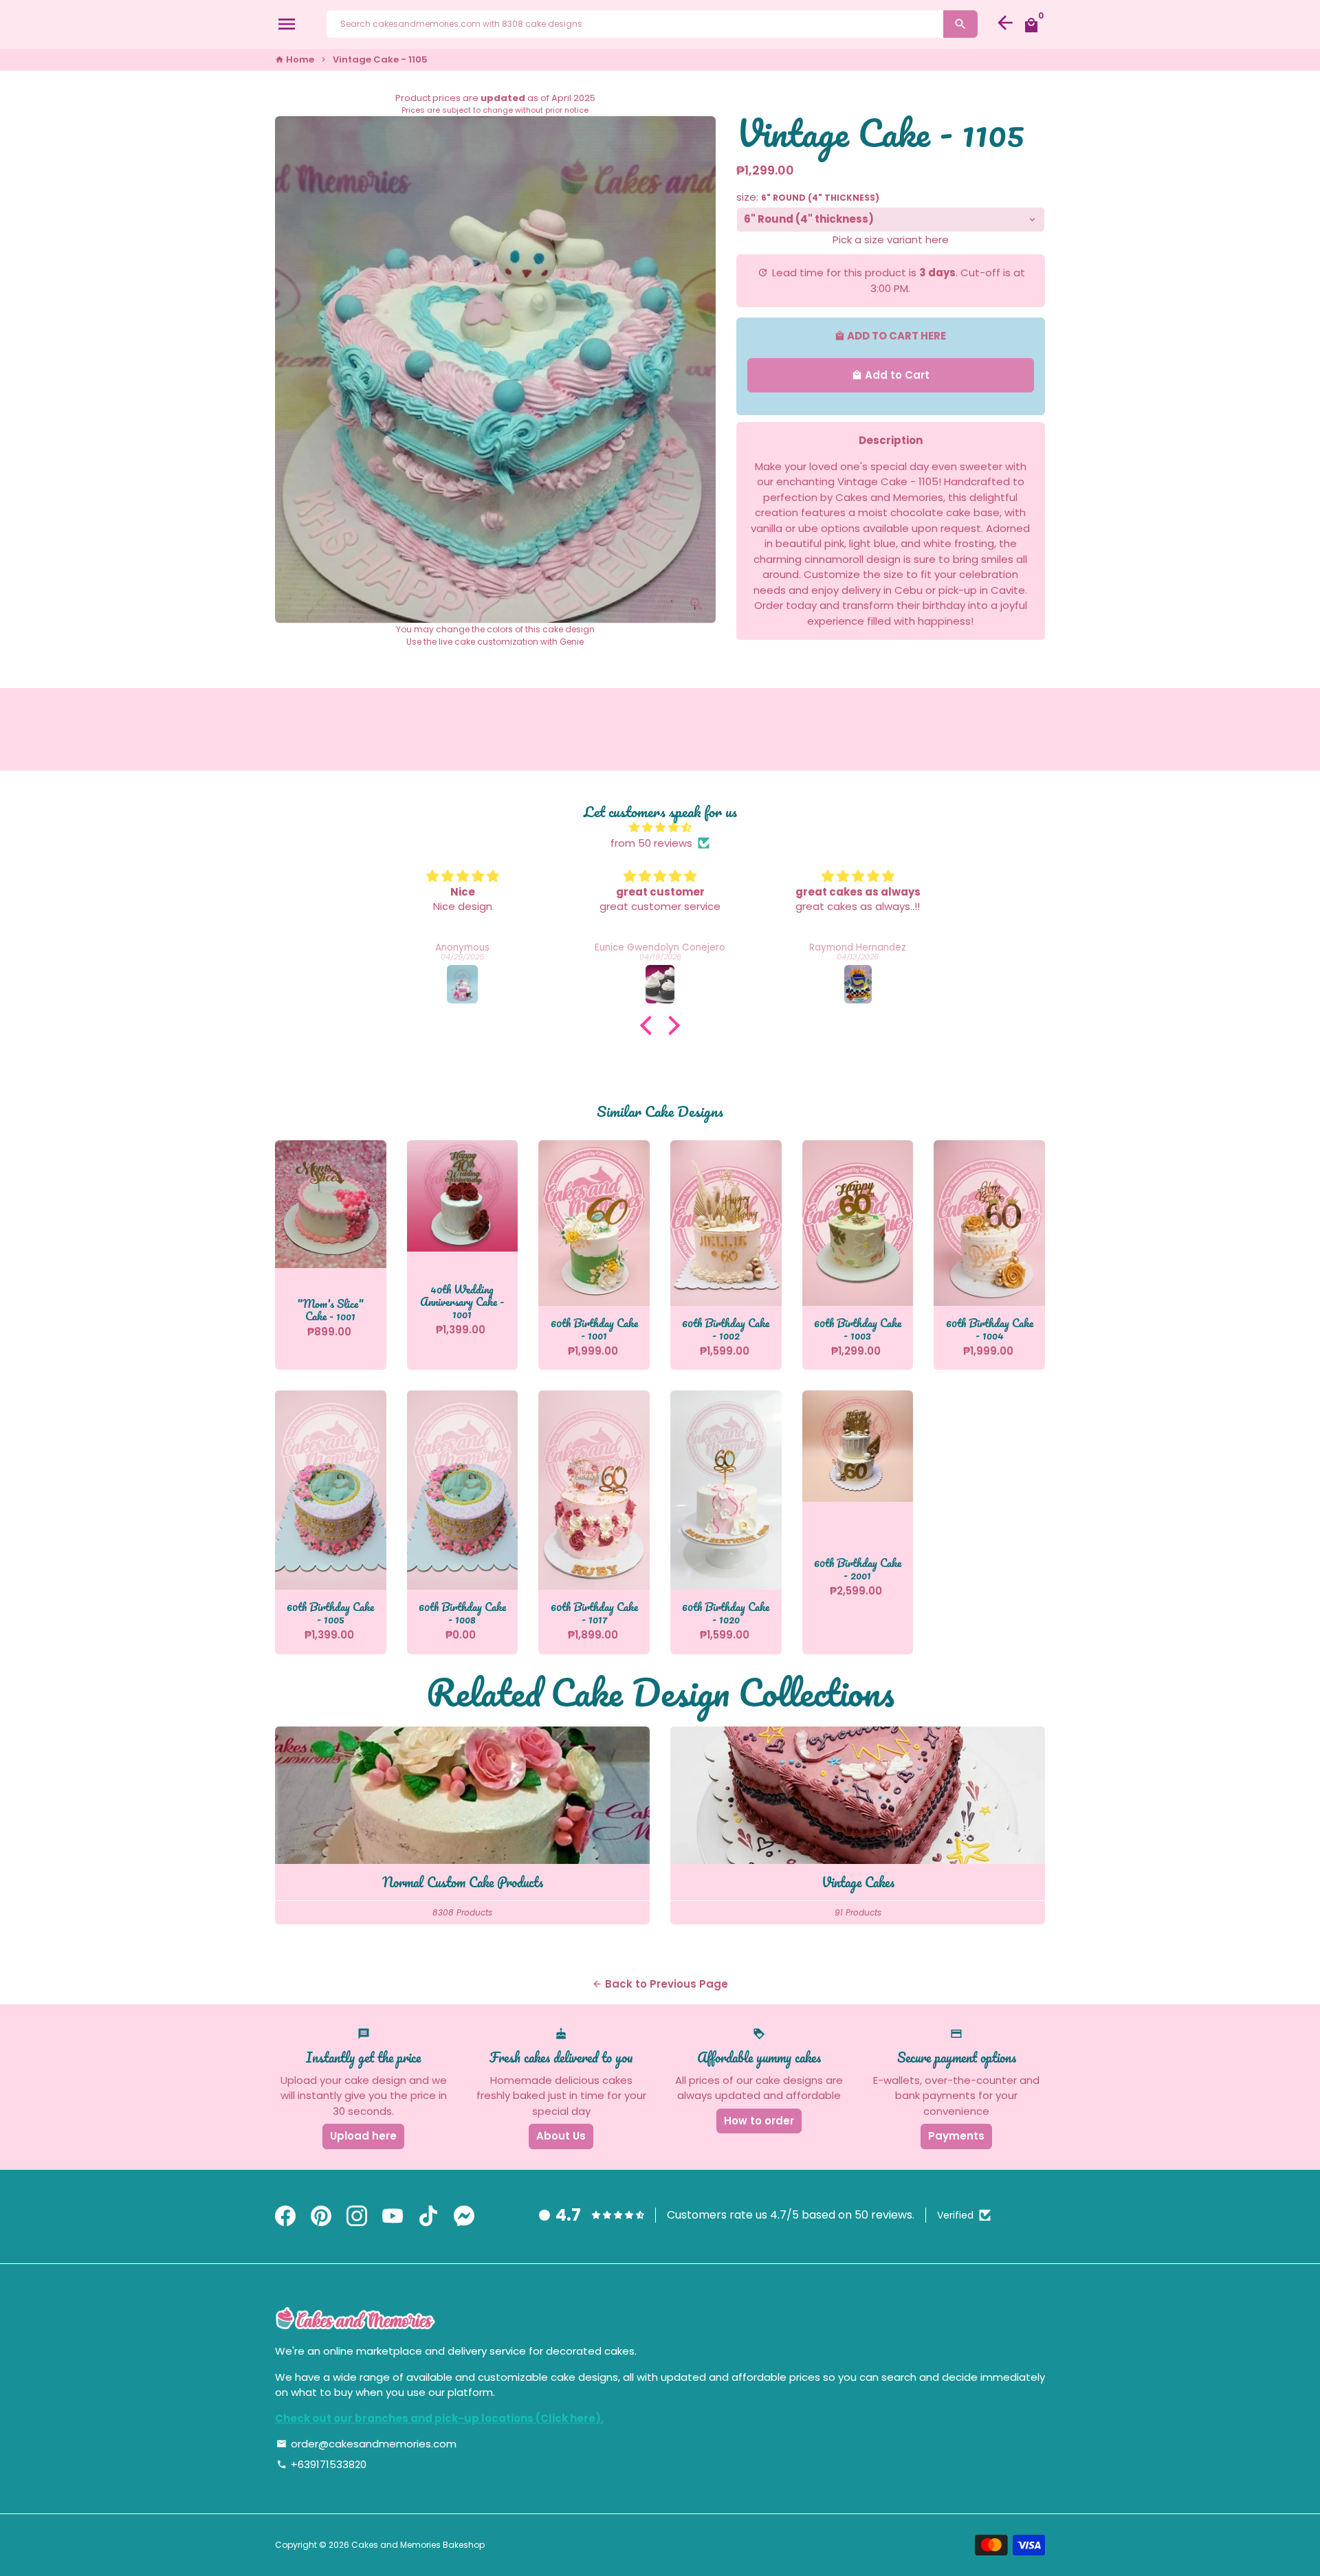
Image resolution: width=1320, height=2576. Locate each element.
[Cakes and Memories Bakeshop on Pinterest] (321, 2217)
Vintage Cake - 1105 (380, 59)
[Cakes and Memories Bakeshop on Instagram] (357, 2217)
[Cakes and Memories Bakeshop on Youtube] (393, 2217)
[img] (660, 828)
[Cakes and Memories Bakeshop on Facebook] (285, 2217)
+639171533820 (321, 2464)
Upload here (363, 2136)
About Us (561, 2136)
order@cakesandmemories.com (366, 2444)
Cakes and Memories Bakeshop (418, 2545)
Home (295, 59)
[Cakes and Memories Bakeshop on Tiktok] (428, 2217)
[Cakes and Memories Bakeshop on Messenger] (464, 2217)
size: (808, 197)
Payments (956, 2136)
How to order (759, 2121)
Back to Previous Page (660, 1984)
